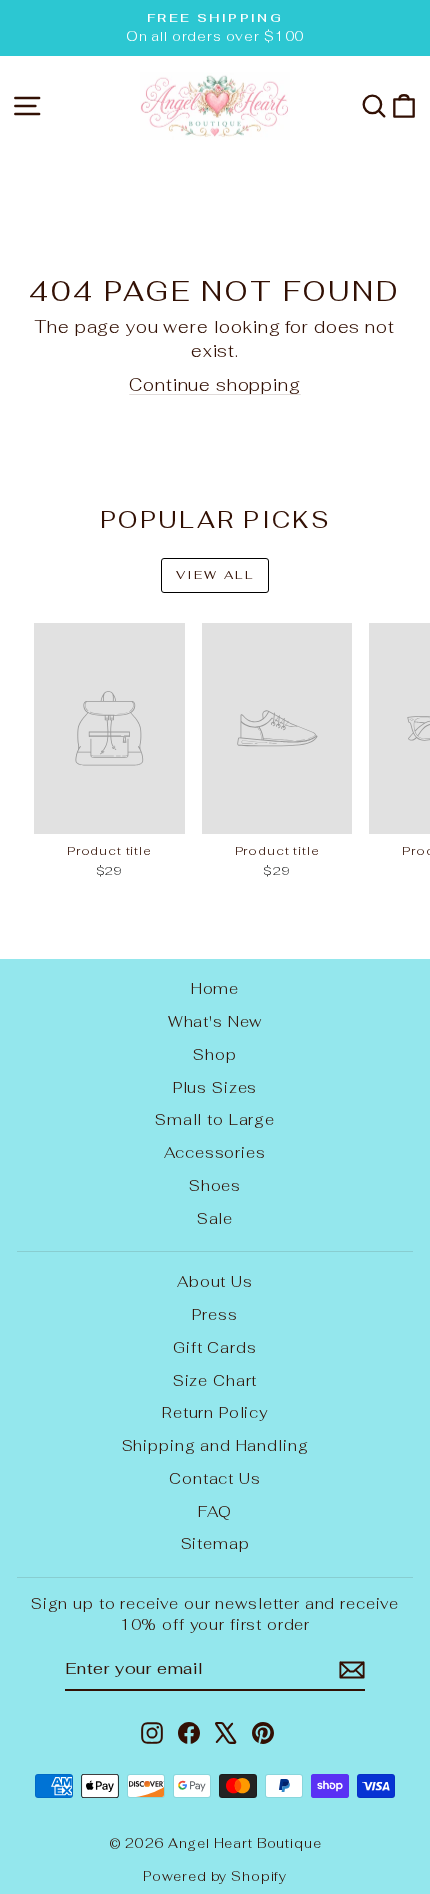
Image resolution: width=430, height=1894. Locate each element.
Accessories (214, 1152)
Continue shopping (214, 385)
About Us (215, 1281)
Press (214, 1314)
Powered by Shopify (215, 1876)
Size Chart (215, 1380)
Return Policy (215, 1412)
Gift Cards (215, 1347)
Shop (214, 1054)
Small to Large (215, 1119)
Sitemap (215, 1543)
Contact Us (215, 1478)
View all (215, 575)
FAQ (215, 1511)
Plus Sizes (215, 1087)
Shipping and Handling (215, 1445)
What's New (215, 1021)
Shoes (215, 1185)
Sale (215, 1218)
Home (215, 988)
